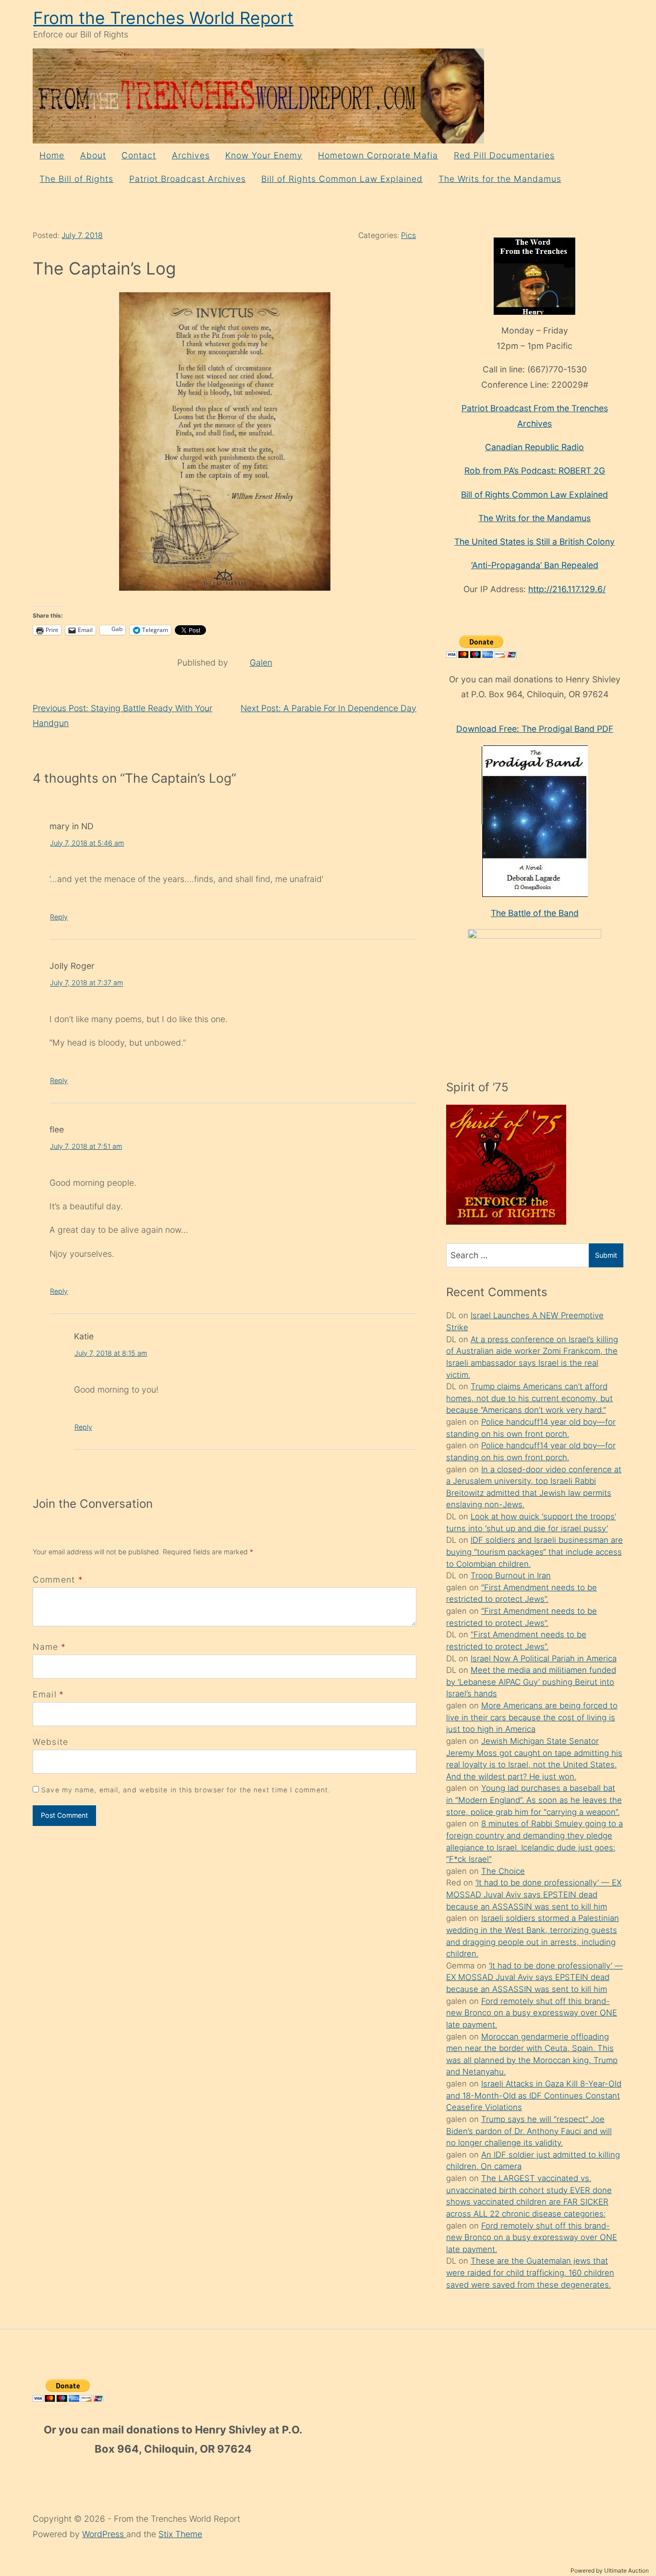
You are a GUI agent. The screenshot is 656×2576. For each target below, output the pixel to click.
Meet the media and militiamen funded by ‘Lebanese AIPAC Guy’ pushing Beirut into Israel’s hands (531, 1682)
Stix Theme (180, 2534)
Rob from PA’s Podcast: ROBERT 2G (535, 471)
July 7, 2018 (82, 235)
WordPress (104, 2534)
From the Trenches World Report (163, 18)
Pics (408, 235)
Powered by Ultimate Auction (610, 2570)
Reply (59, 917)
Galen (261, 662)
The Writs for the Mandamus (500, 179)
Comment (58, 1580)
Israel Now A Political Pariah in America (544, 1658)
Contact (139, 155)
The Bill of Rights (76, 179)
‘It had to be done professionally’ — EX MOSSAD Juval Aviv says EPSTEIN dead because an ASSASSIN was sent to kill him (534, 1894)
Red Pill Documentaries (504, 155)
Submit (606, 1255)
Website (50, 1742)
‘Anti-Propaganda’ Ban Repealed (535, 565)
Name (45, 1647)
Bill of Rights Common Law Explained (342, 179)
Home (52, 155)
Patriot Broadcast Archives (188, 179)
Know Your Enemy (264, 155)
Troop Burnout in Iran (511, 1575)
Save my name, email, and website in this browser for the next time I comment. (186, 1790)
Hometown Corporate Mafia (378, 155)
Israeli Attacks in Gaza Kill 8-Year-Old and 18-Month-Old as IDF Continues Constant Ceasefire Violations (534, 2095)
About (93, 155)
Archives (191, 155)
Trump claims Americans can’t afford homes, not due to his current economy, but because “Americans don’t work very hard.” (529, 1398)
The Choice (503, 1871)
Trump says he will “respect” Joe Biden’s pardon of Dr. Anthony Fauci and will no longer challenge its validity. (529, 2131)
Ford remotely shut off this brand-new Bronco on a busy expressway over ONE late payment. (532, 2013)
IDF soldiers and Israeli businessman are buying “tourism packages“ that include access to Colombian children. (535, 1552)
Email (45, 1694)
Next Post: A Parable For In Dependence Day (328, 708)
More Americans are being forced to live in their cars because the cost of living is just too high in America (532, 1717)
